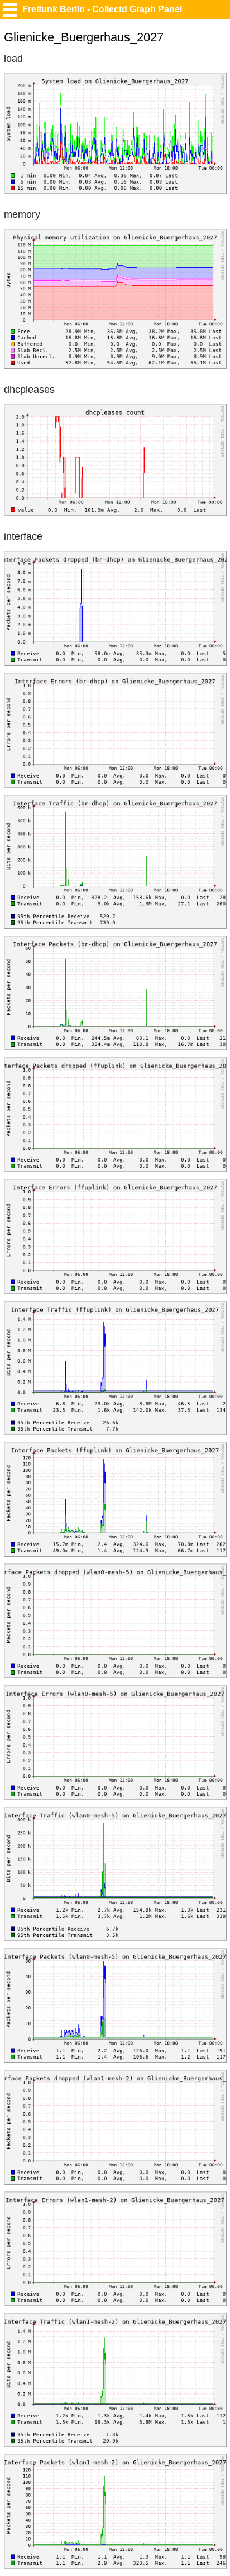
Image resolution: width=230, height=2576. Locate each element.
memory (22, 214)
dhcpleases (29, 390)
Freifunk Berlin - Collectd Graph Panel (102, 9)
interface (23, 536)
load (13, 59)
